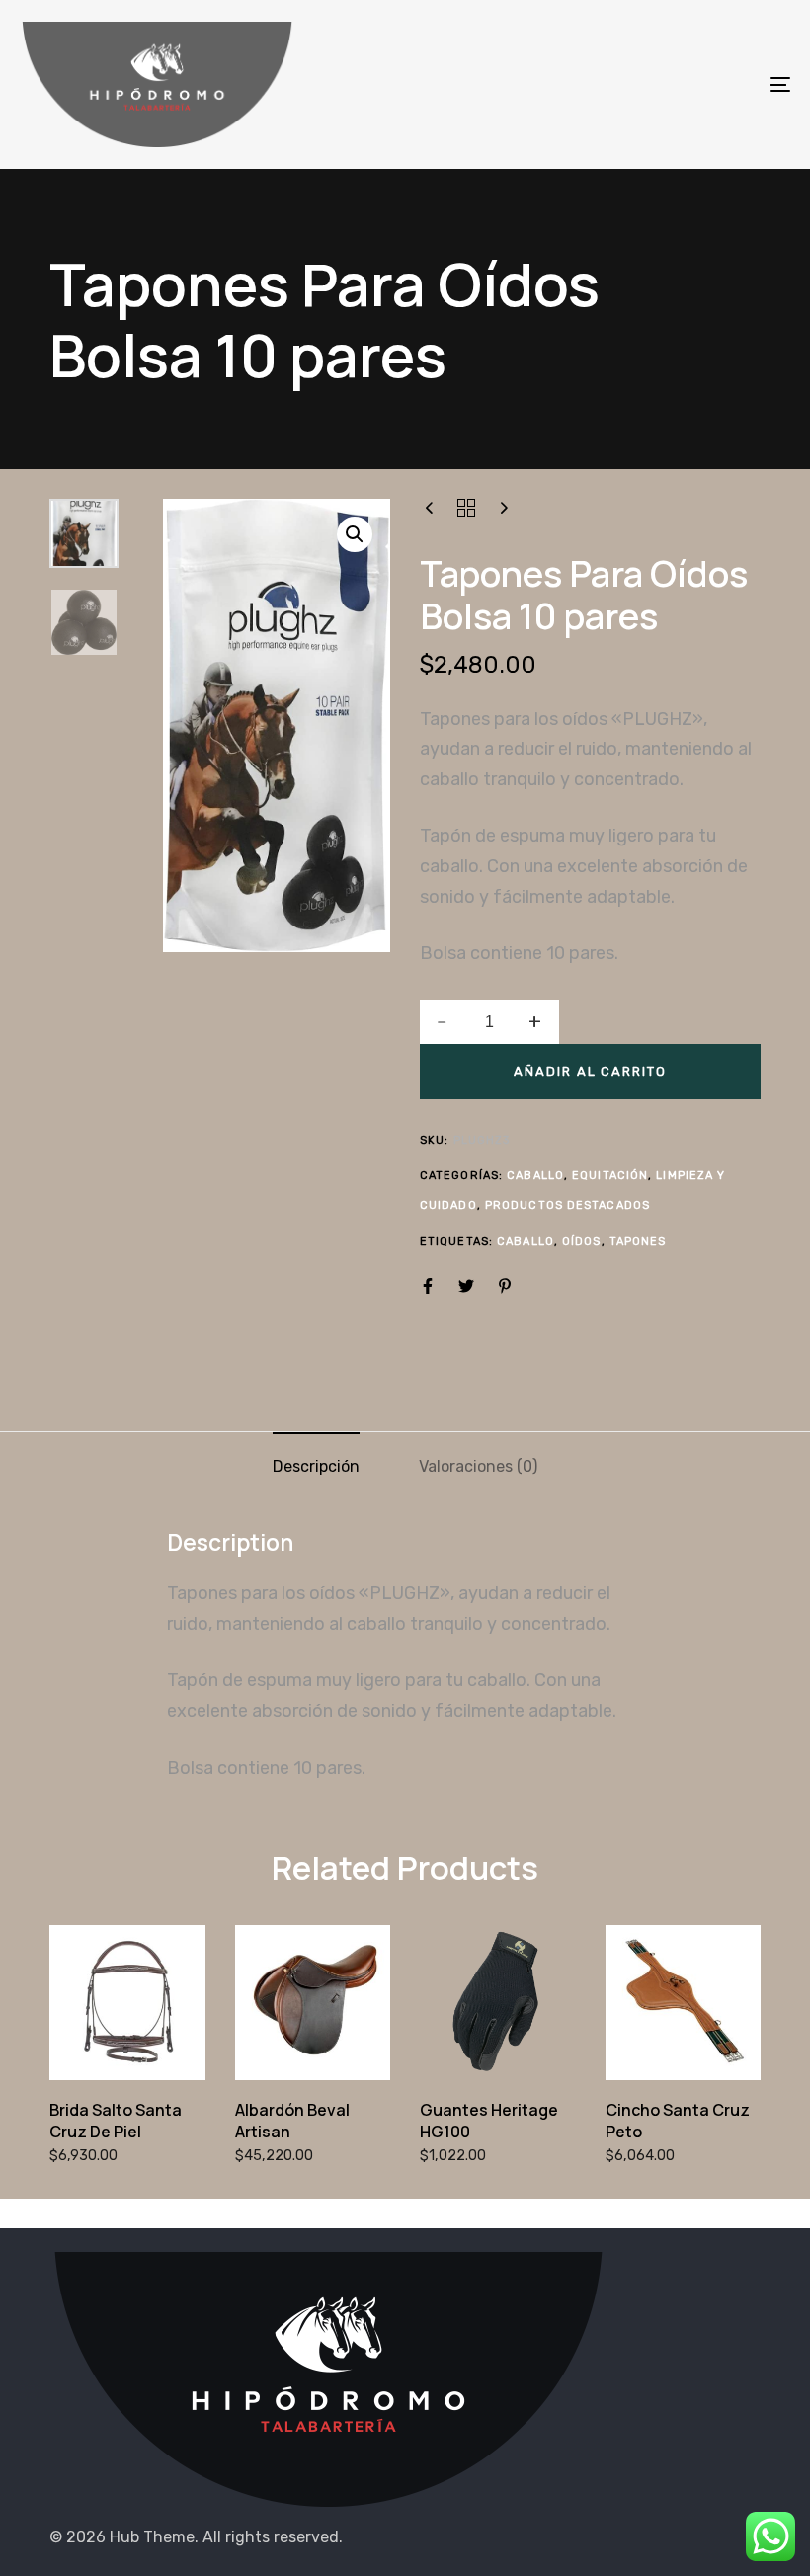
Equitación (610, 1176)
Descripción (316, 1466)
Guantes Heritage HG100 (489, 2120)
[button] (355, 534)
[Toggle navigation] (662, 84)
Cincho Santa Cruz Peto (678, 2120)
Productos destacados (567, 1206)
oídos (582, 1241)
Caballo (535, 1176)
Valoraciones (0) (478, 1466)
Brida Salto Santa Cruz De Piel (116, 2120)
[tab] (316, 1468)
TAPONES (638, 1241)
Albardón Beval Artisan (292, 2120)
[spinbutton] (489, 1022)
